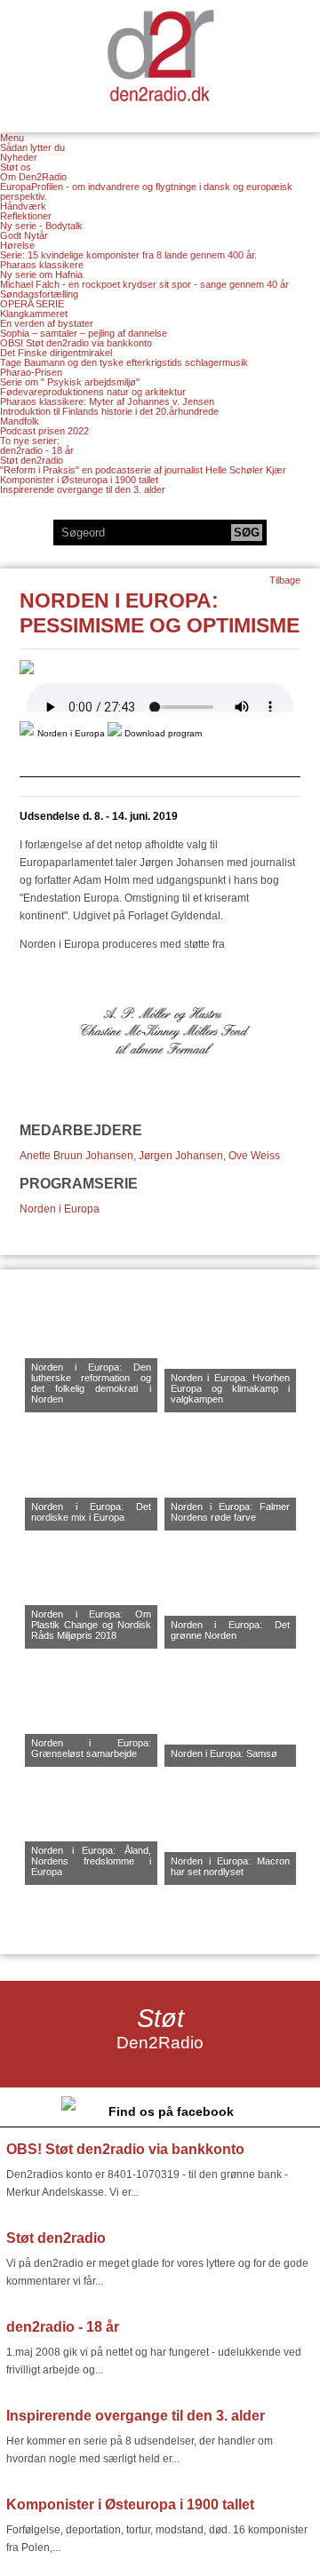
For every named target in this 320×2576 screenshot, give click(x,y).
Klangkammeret (34, 314)
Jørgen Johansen (181, 1156)
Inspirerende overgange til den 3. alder (83, 489)
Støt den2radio (32, 460)
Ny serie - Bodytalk (41, 226)
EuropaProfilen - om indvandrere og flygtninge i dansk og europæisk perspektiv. (146, 191)
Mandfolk (20, 421)
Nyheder (19, 157)
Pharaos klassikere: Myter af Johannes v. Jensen (107, 402)
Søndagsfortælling (39, 294)
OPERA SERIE (32, 304)
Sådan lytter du (32, 147)
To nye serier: (30, 441)
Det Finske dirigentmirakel (56, 353)
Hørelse (17, 245)
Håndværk (23, 206)
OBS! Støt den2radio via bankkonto (76, 343)
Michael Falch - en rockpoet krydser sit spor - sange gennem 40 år (144, 284)
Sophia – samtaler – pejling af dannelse (84, 333)
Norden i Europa (60, 1209)
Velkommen (160, 55)
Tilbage (285, 580)
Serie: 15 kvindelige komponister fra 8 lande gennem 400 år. (128, 255)
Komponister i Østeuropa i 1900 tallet (79, 480)
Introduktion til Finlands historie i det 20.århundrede (109, 411)
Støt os (16, 167)
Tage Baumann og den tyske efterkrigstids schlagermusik (124, 362)
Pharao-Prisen (31, 372)
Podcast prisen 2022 (44, 431)
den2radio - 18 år (37, 450)
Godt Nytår (24, 235)
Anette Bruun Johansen (76, 1156)
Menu (12, 138)
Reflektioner (26, 216)
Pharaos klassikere (42, 265)
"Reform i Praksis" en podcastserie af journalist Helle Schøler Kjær (143, 470)
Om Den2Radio (33, 177)
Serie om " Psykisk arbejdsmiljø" (70, 382)
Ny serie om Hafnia (41, 274)
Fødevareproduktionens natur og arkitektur (93, 392)
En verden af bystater (47, 323)
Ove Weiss (254, 1156)
